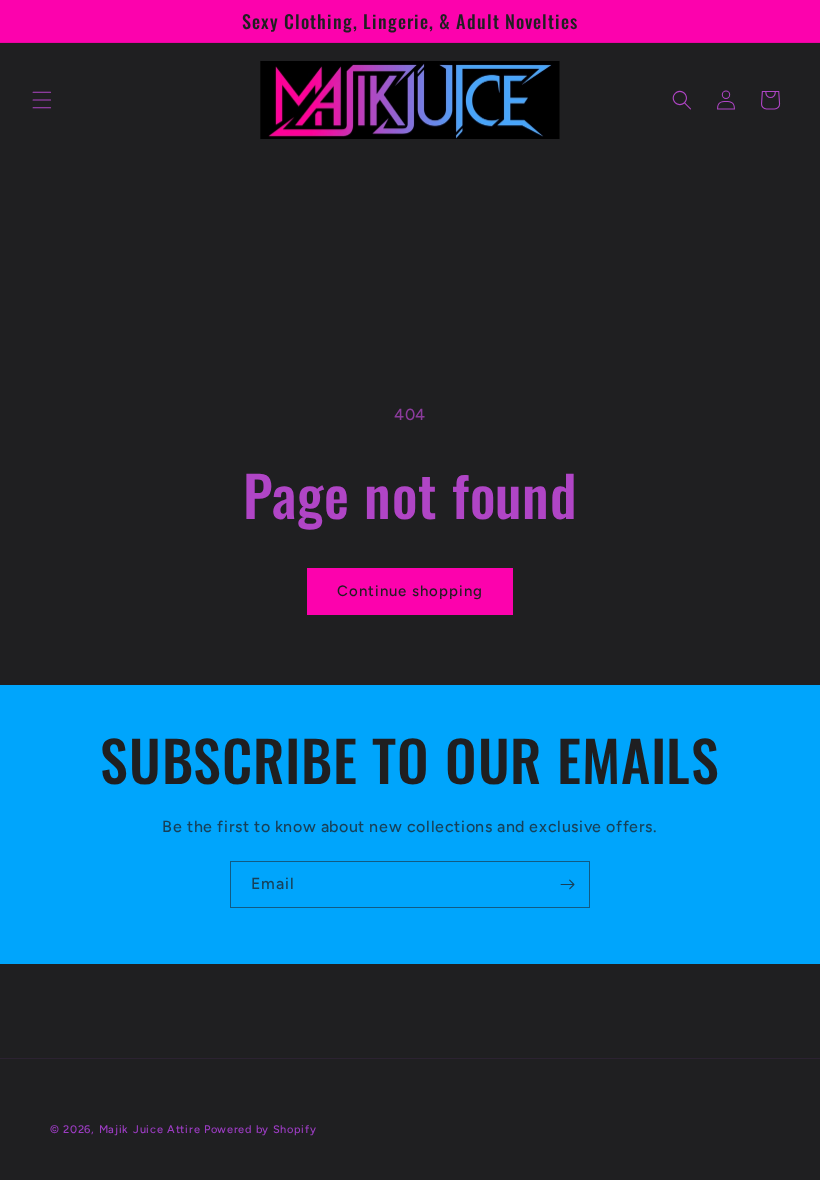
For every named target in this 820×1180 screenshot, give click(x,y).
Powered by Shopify (260, 1129)
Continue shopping (410, 591)
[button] (42, 100)
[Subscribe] (567, 884)
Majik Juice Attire (150, 1129)
